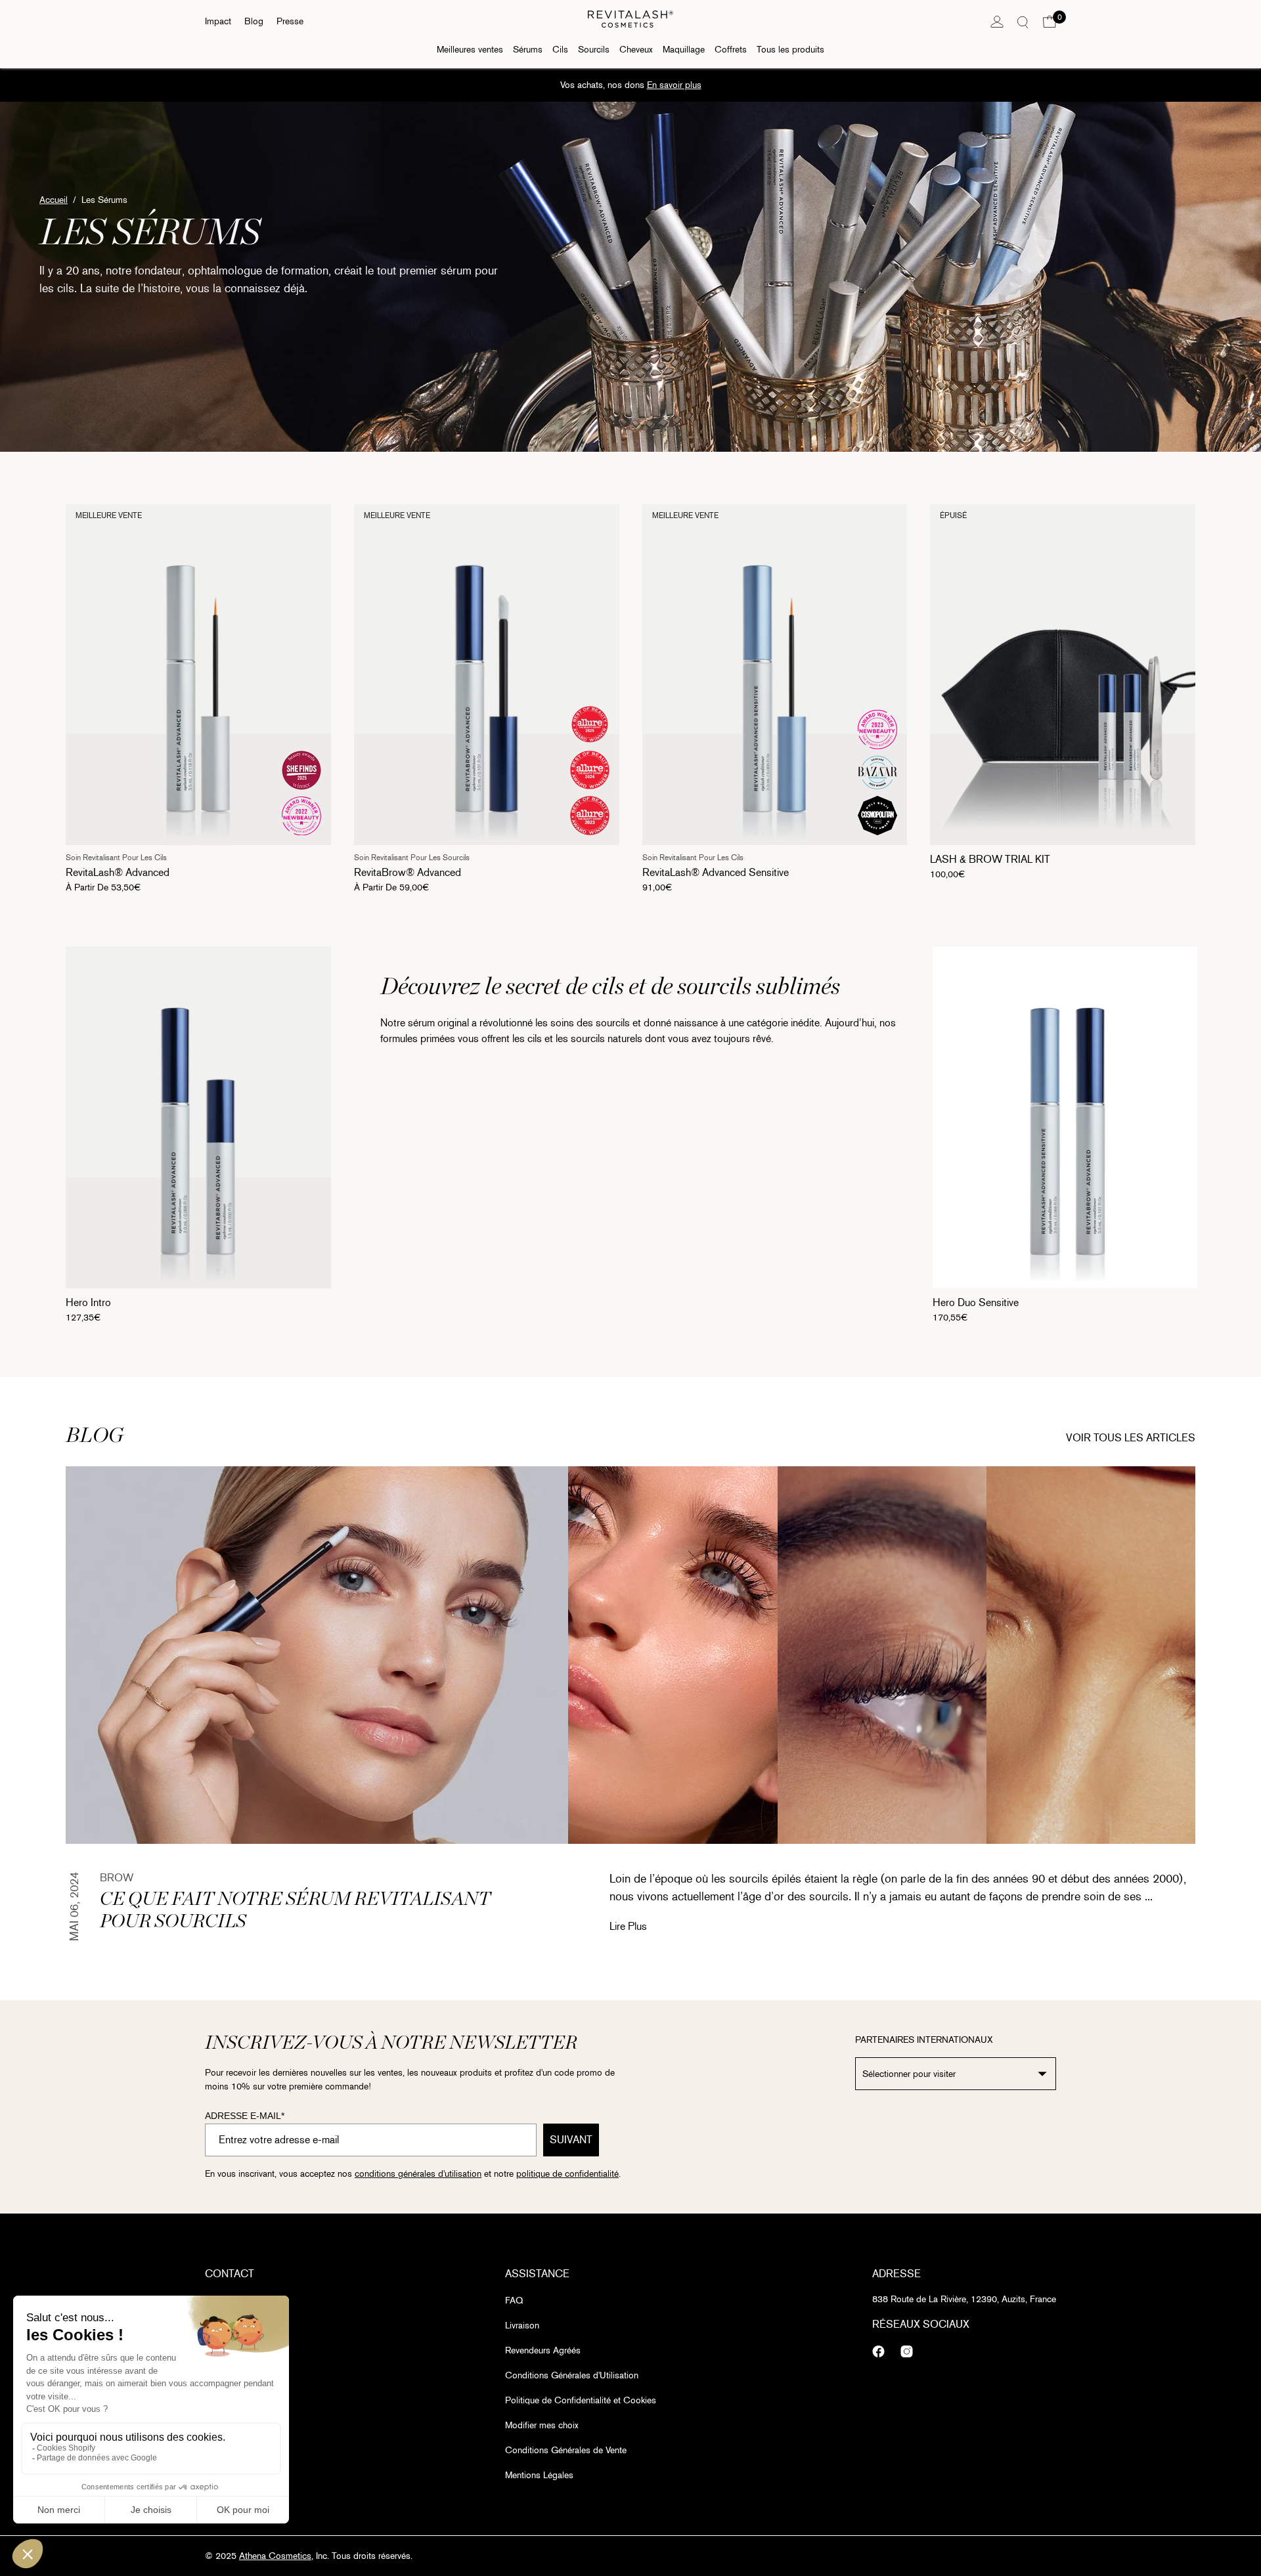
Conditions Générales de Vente (566, 2450)
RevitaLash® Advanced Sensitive (716, 872)
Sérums (528, 50)
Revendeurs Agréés (543, 2350)
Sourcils (594, 50)
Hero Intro (88, 1302)
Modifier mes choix (542, 2425)
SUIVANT (571, 2140)
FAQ (514, 2301)
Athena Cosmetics (275, 2556)
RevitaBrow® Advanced (408, 872)
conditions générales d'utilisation (418, 2174)
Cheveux (636, 50)
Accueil (54, 200)
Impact (218, 21)
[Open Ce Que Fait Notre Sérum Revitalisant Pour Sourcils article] (317, 1655)
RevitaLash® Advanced (118, 872)
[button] (1050, 22)
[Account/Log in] (997, 22)
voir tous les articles (1131, 1438)
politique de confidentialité (567, 2174)
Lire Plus (628, 1926)
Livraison (522, 2325)
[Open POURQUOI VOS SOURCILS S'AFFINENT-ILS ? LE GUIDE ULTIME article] (1091, 1655)
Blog (254, 21)
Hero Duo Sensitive (976, 1302)
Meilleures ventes (470, 50)
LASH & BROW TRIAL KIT (990, 859)
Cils (560, 50)
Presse (290, 21)
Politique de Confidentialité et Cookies (581, 2400)
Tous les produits (790, 50)
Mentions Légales (539, 2475)
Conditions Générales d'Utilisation (572, 2375)
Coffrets (731, 50)
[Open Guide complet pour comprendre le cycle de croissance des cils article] (882, 1655)
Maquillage (684, 50)
